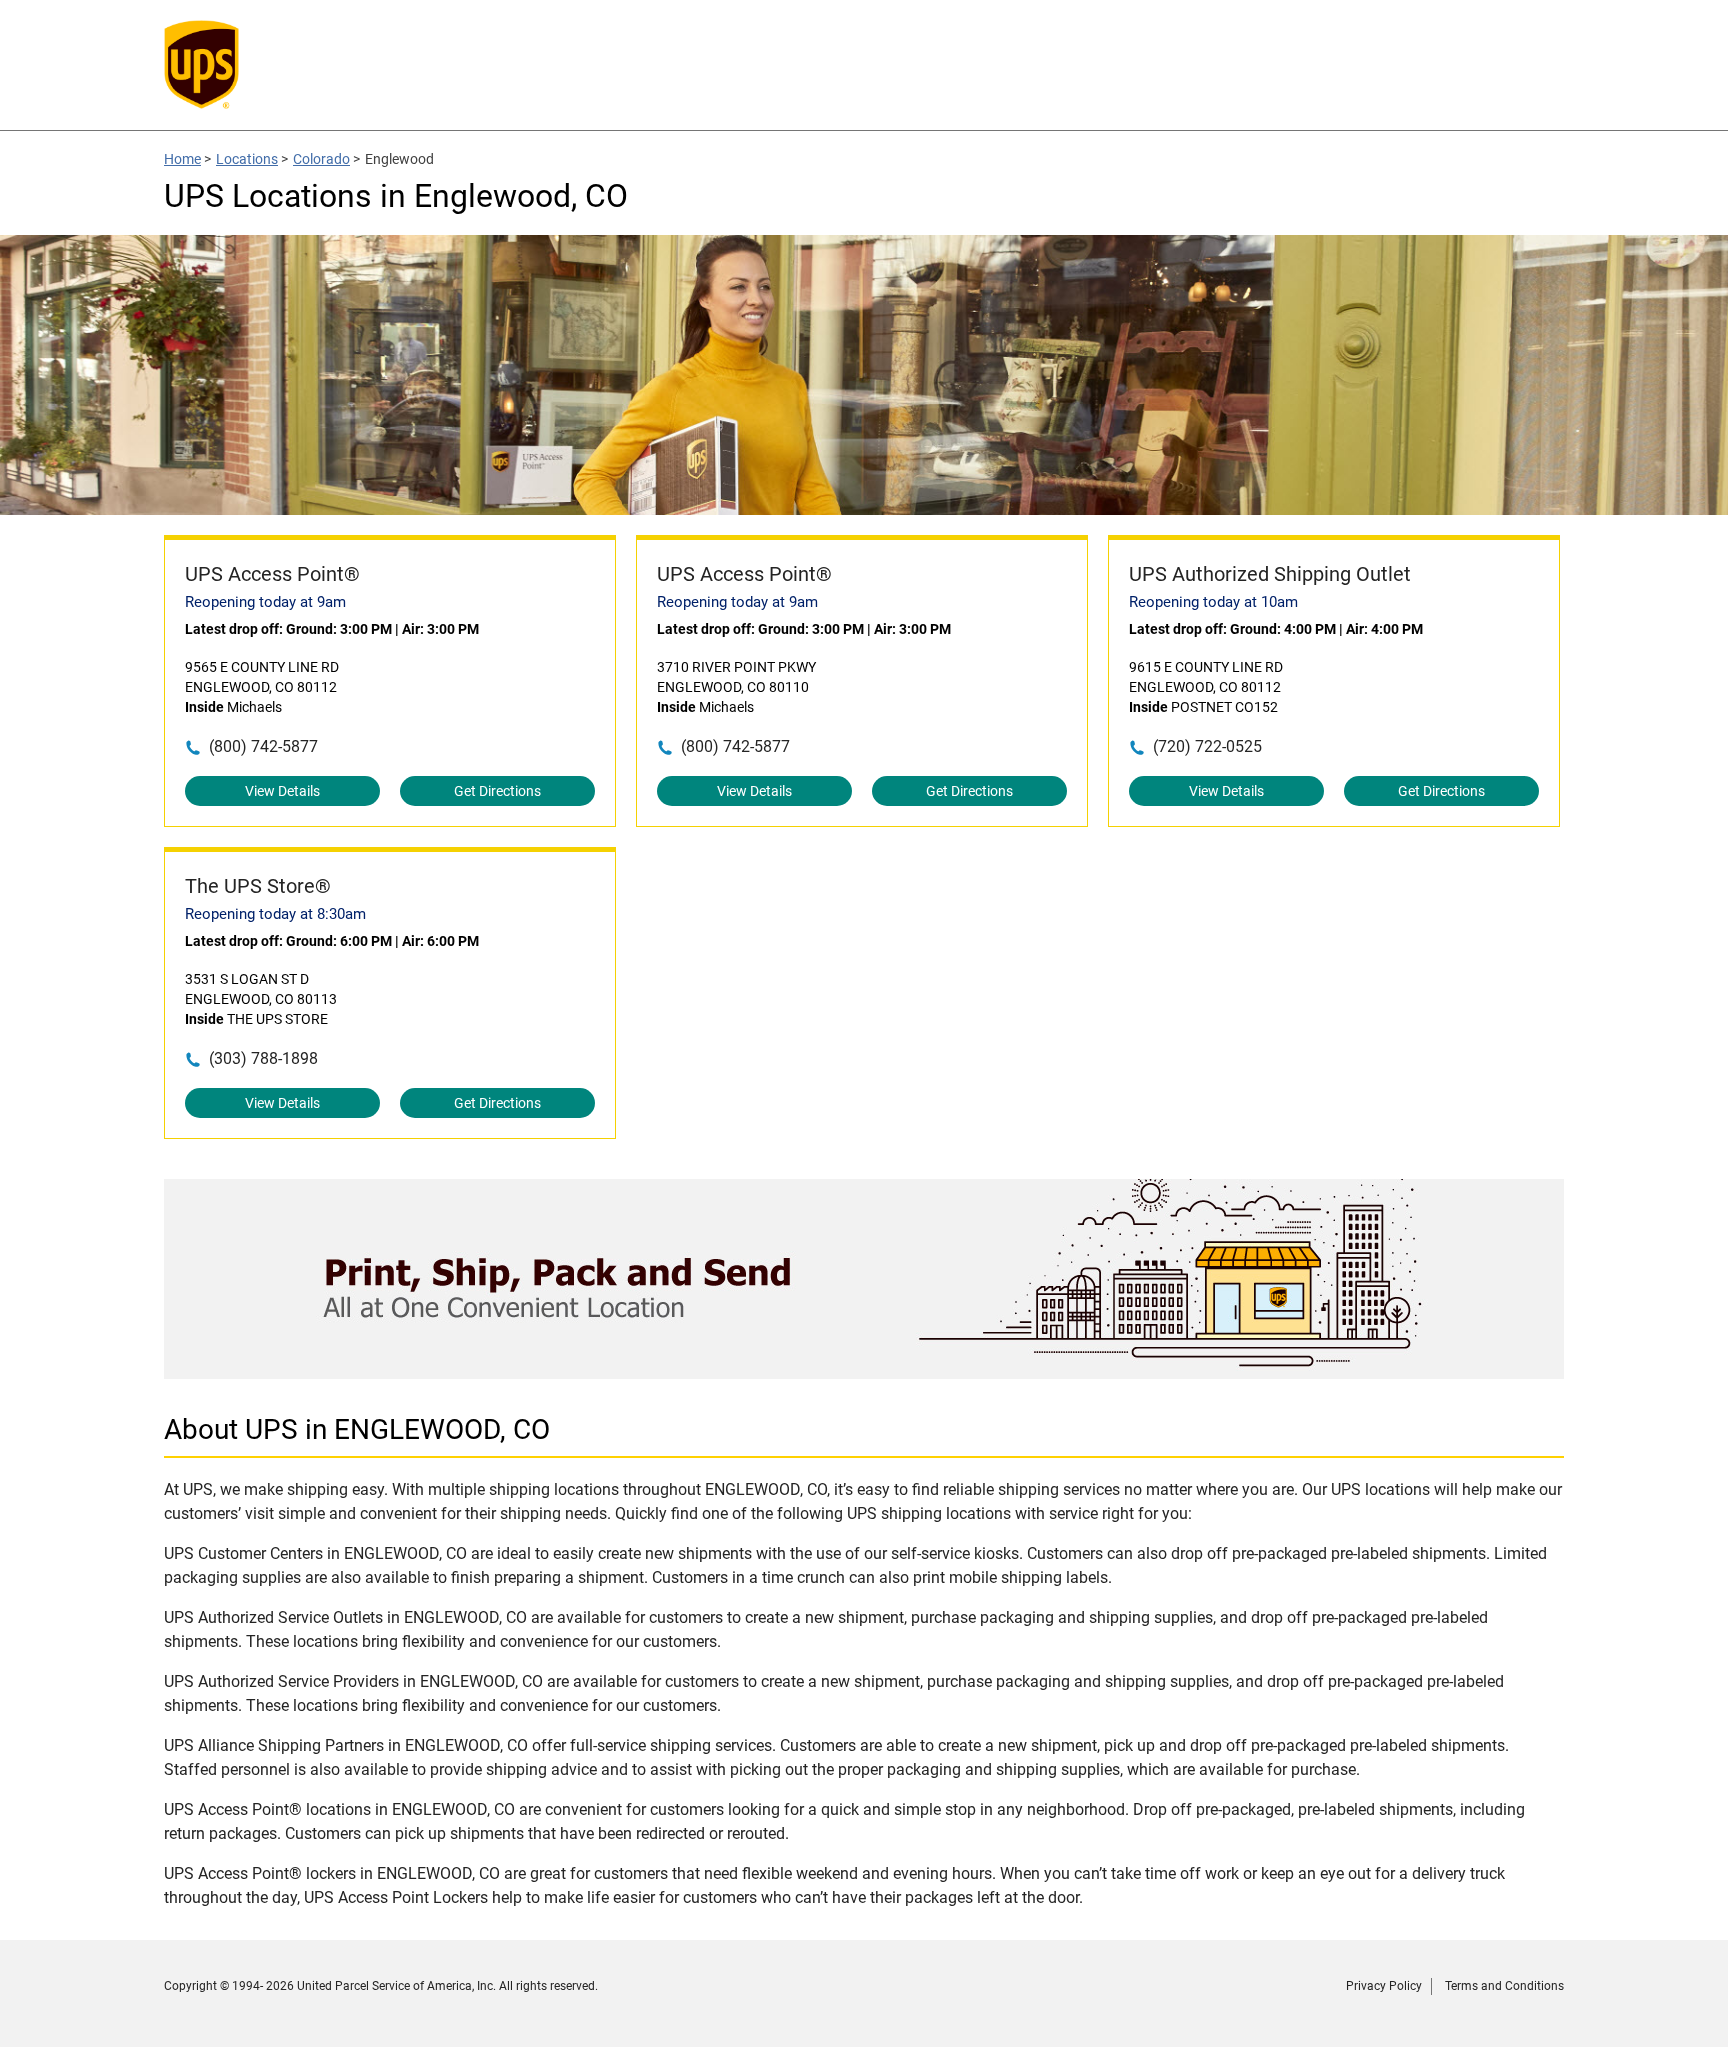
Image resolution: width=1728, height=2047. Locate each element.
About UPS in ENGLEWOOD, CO (357, 1429)
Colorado (321, 159)
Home (182, 159)
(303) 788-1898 (263, 1058)
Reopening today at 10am (1213, 602)
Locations (247, 159)
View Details (282, 791)
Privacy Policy (1384, 1986)
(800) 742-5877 (263, 746)
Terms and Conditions (1504, 1986)
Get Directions (497, 791)
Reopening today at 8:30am (275, 914)
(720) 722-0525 (1207, 746)
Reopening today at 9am (265, 602)
